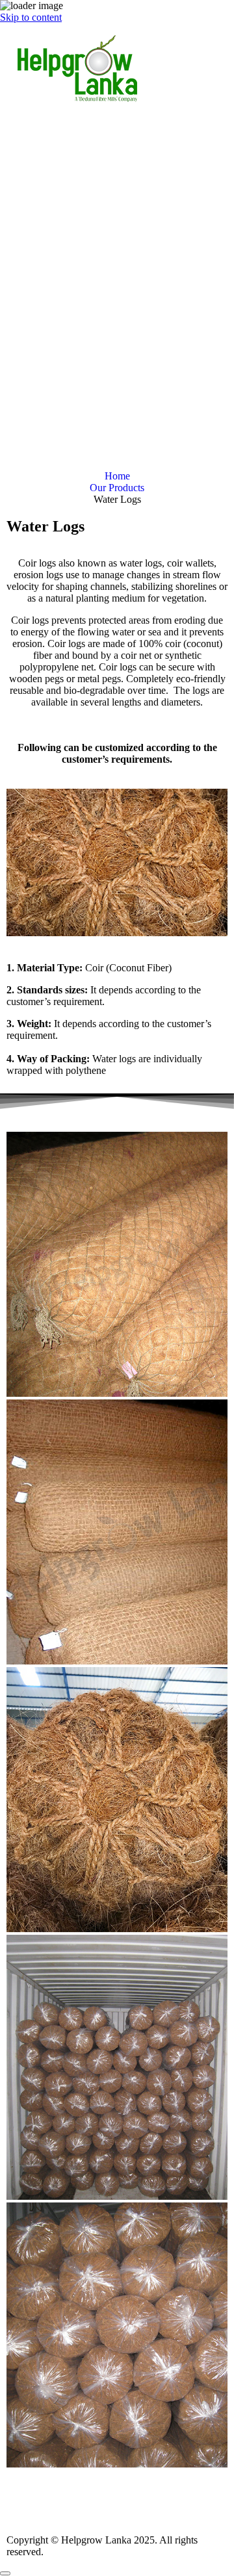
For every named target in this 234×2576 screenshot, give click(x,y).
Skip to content (31, 17)
